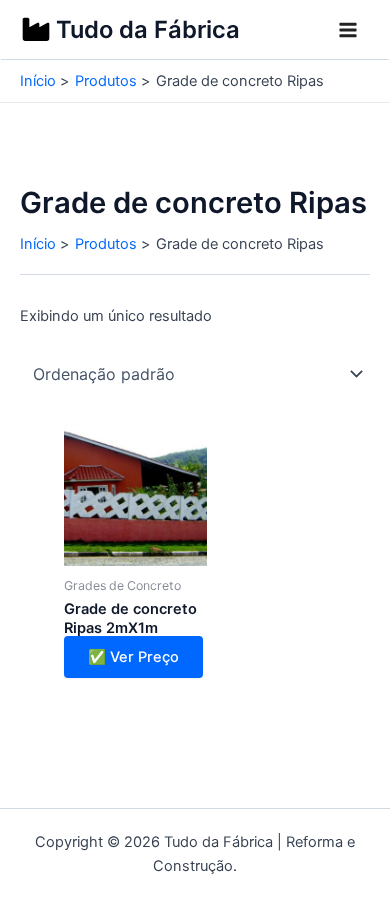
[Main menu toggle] (348, 30)
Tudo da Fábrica (148, 29)
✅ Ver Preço (133, 657)
